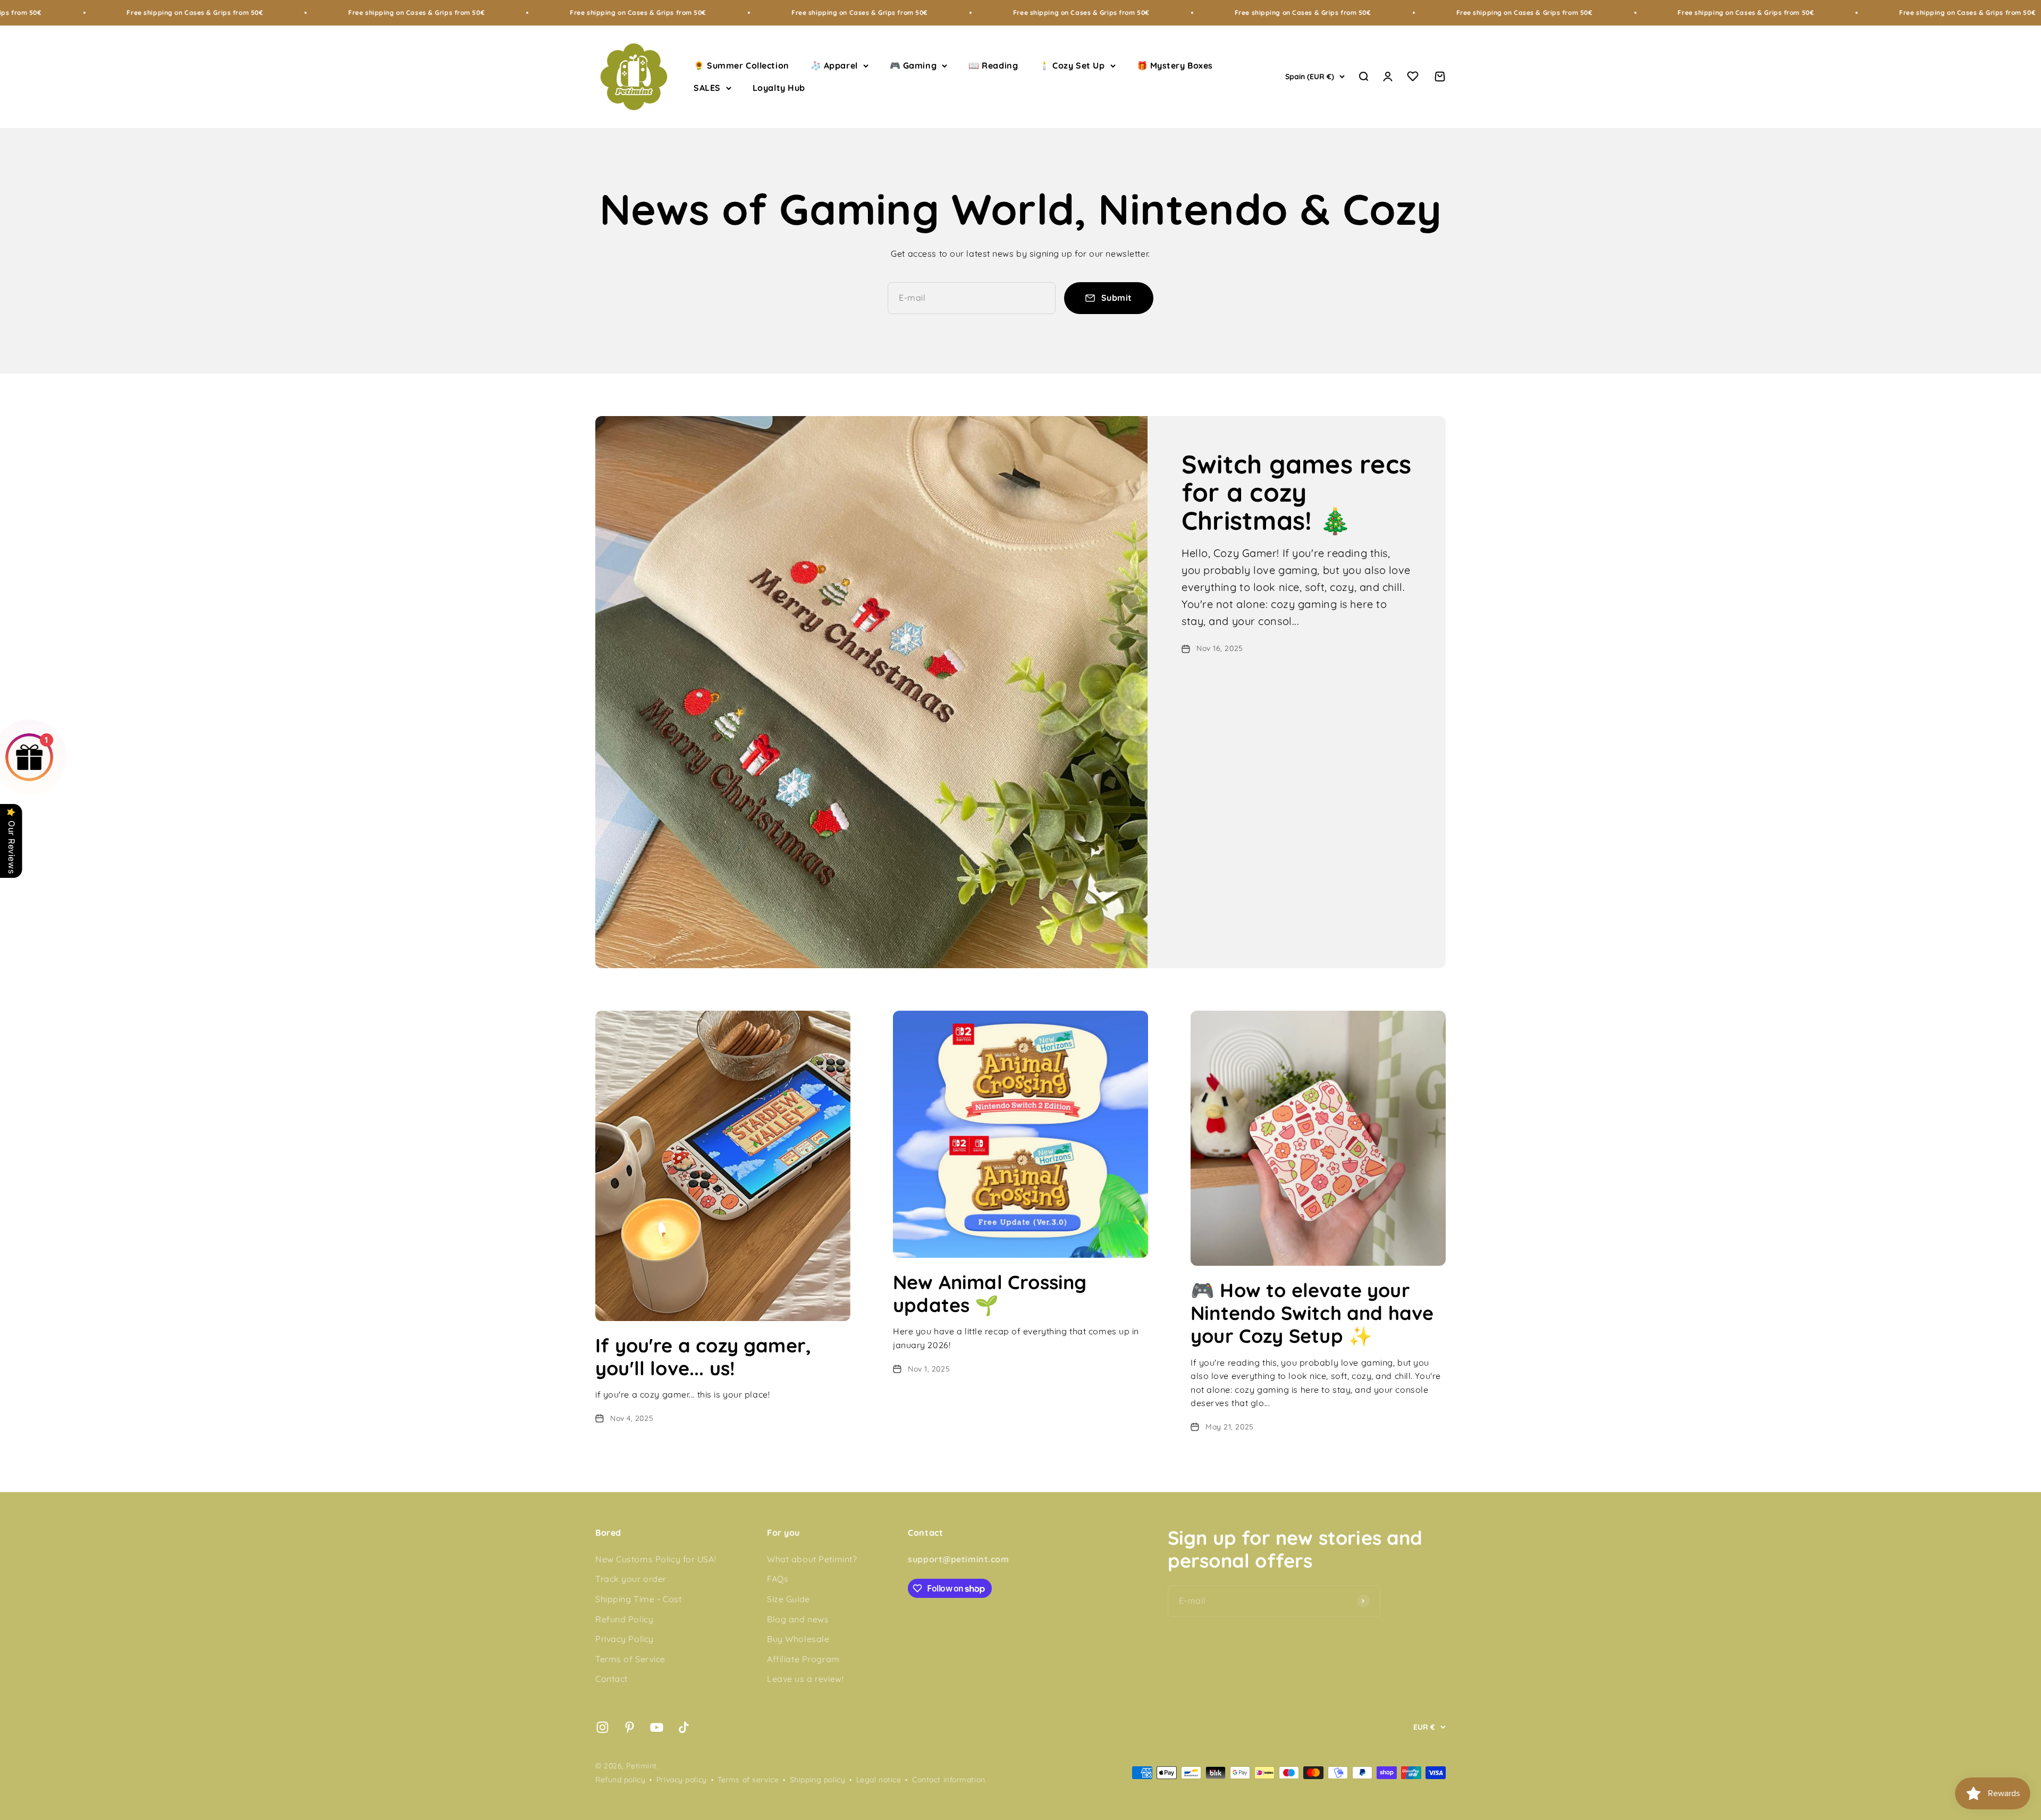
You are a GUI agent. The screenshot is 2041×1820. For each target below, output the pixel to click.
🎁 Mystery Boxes (1175, 65)
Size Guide (788, 1599)
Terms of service (748, 1780)
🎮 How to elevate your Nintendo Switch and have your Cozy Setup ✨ (1312, 1313)
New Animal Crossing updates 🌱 (990, 1293)
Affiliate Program (803, 1659)
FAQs (778, 1579)
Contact (612, 1679)
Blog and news (798, 1619)
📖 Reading (993, 65)
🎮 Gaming (913, 65)
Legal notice (879, 1780)
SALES (707, 88)
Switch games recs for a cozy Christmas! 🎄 (1296, 492)
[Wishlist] (1413, 78)
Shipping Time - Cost (638, 1599)
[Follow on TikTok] (684, 1727)
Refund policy (620, 1780)
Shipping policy (817, 1780)
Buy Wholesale (798, 1639)
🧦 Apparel (834, 65)
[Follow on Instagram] (602, 1727)
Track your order (631, 1579)
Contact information (949, 1780)
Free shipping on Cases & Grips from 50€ (213, 12)
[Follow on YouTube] (657, 1727)
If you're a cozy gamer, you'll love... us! (703, 1357)
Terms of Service (630, 1659)
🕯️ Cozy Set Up (1072, 65)
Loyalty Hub (779, 88)
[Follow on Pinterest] (630, 1727)
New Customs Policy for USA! (656, 1559)
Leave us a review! (805, 1679)
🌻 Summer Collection (741, 65)
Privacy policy (682, 1780)
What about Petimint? (812, 1559)
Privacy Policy (625, 1639)
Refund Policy (624, 1619)
